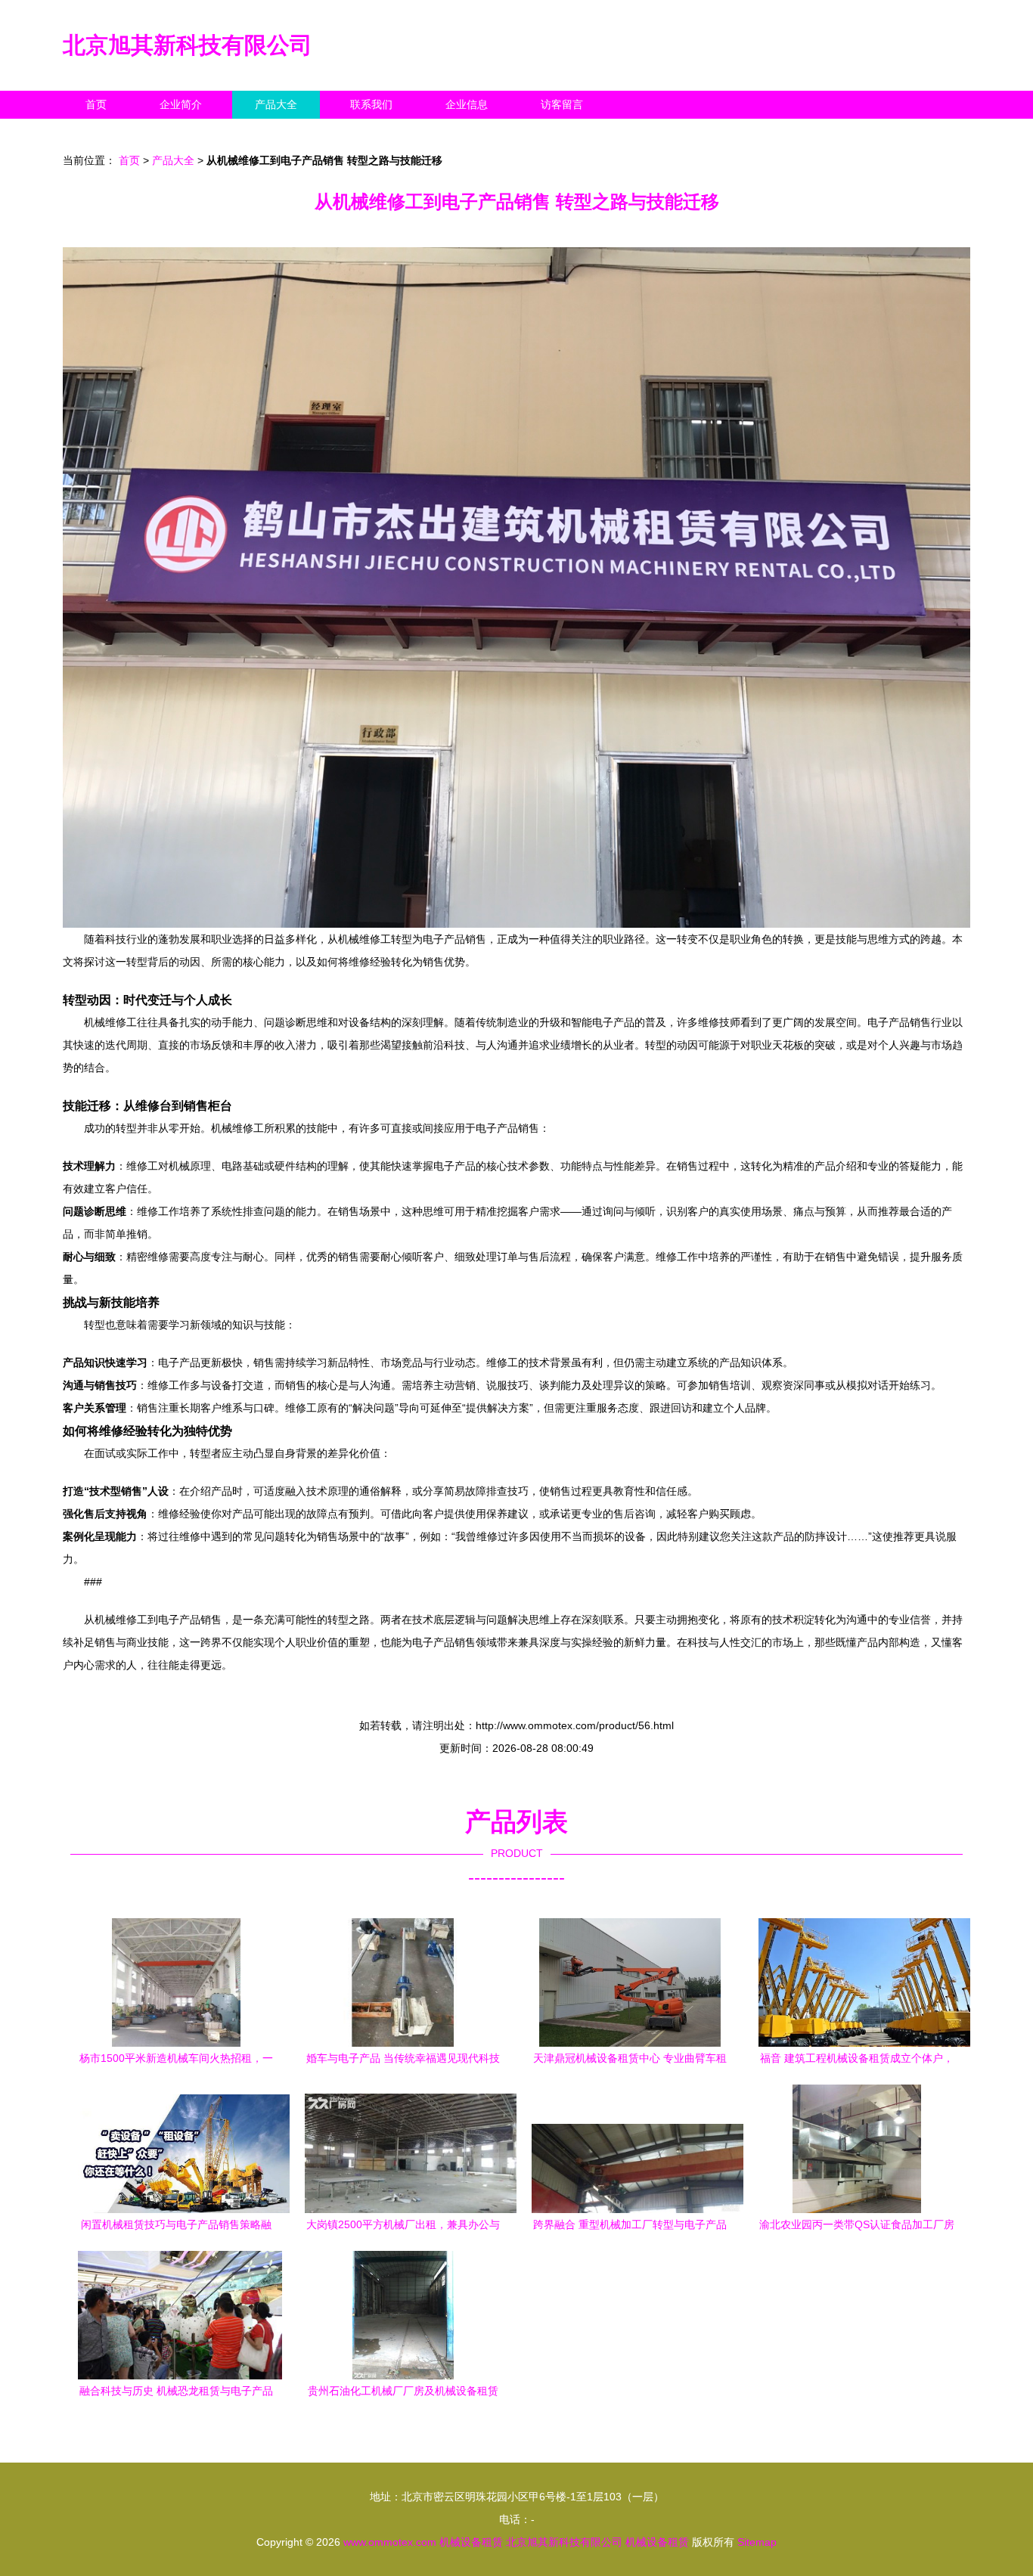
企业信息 (467, 104)
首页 (96, 104)
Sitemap (757, 2542)
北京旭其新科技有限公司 (188, 45)
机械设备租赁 (471, 2542)
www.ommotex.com (390, 2542)
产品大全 (276, 104)
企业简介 (181, 104)
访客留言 (562, 104)
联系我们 (371, 104)
